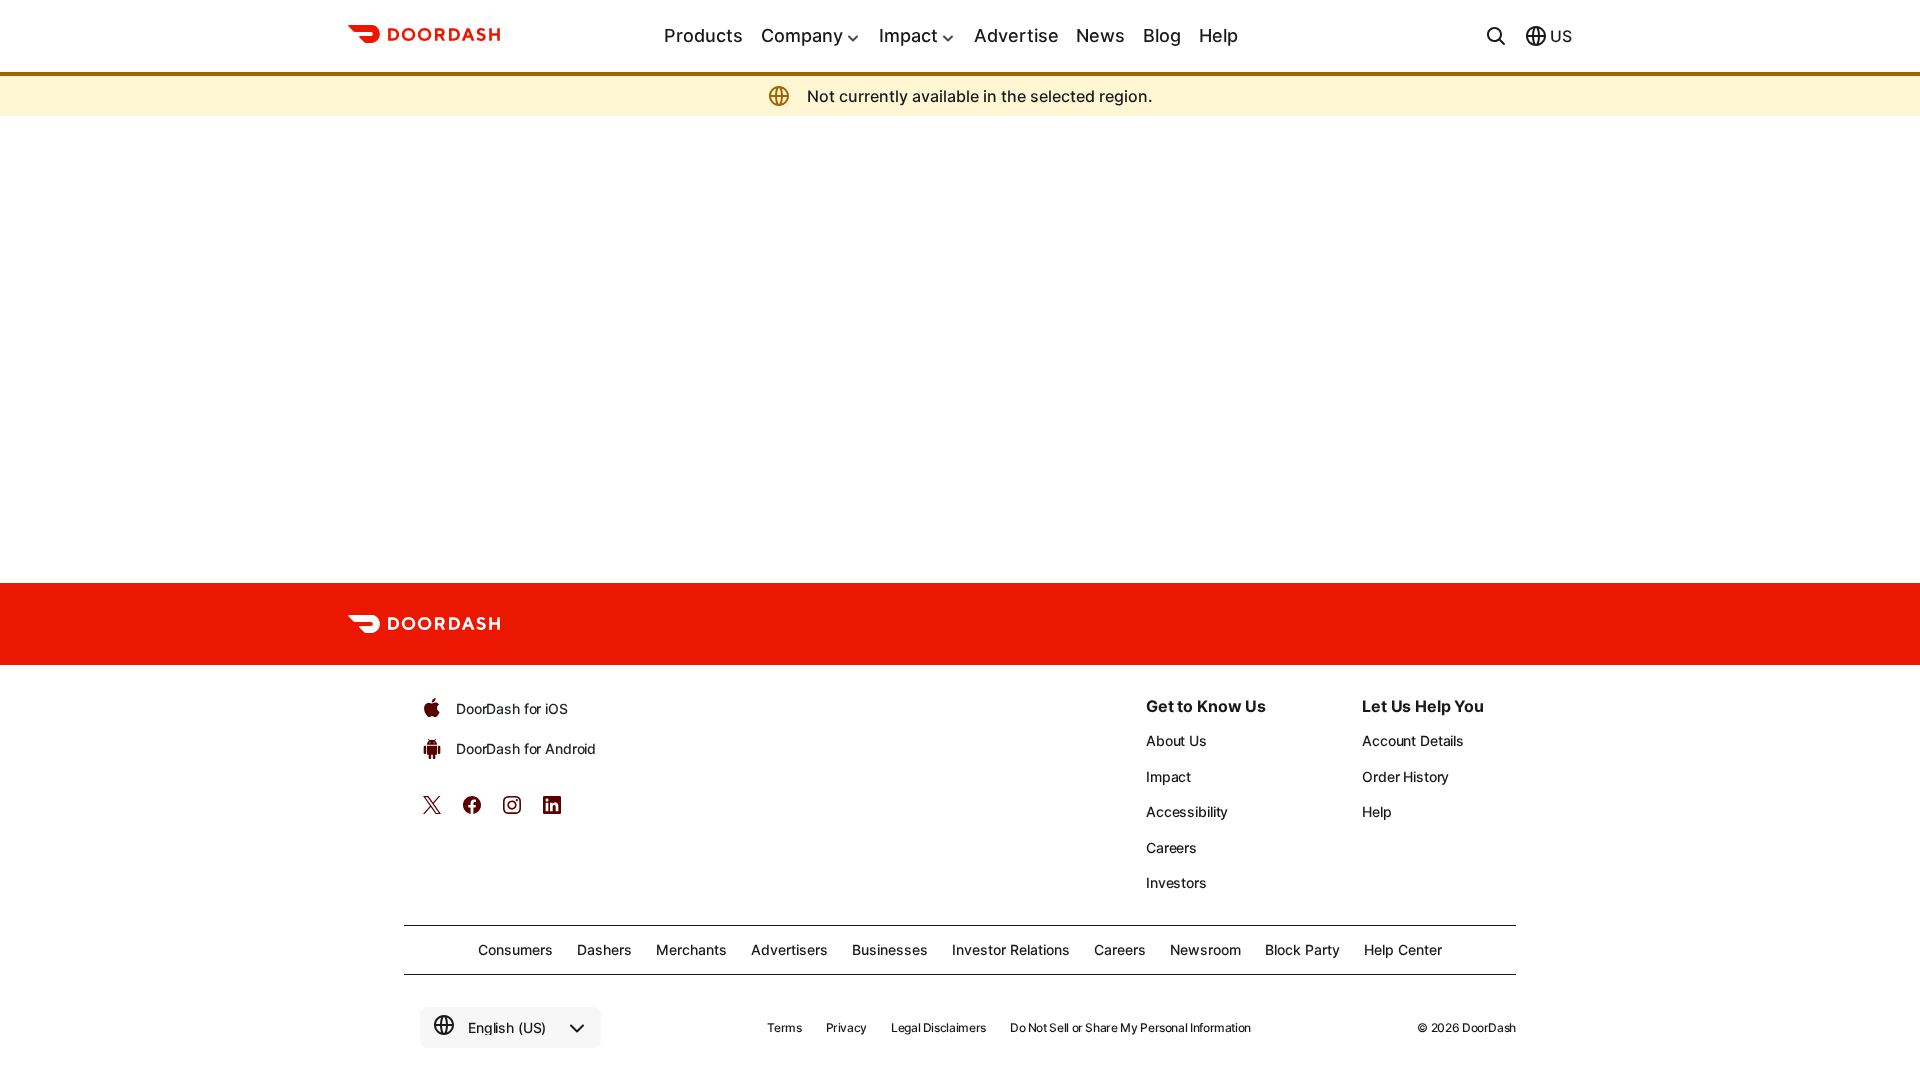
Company (802, 35)
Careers (1171, 847)
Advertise (1016, 35)
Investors (1176, 882)
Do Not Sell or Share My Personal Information (1130, 1027)
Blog (1162, 35)
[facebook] (472, 811)
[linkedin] (552, 811)
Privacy (846, 1027)
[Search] (1496, 36)
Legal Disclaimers (938, 1027)
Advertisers (789, 949)
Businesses (890, 949)
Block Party (1302, 949)
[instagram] (512, 811)
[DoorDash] (424, 37)
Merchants (691, 949)
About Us (1176, 740)
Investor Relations (1011, 949)
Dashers (604, 949)
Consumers (515, 949)
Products (703, 35)
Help (1218, 35)
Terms (784, 1027)
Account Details (1413, 740)
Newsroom (1205, 949)
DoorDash (1489, 1027)
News (1100, 35)
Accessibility (1187, 811)
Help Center (1403, 949)
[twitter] (432, 811)
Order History (1405, 776)
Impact (908, 35)
